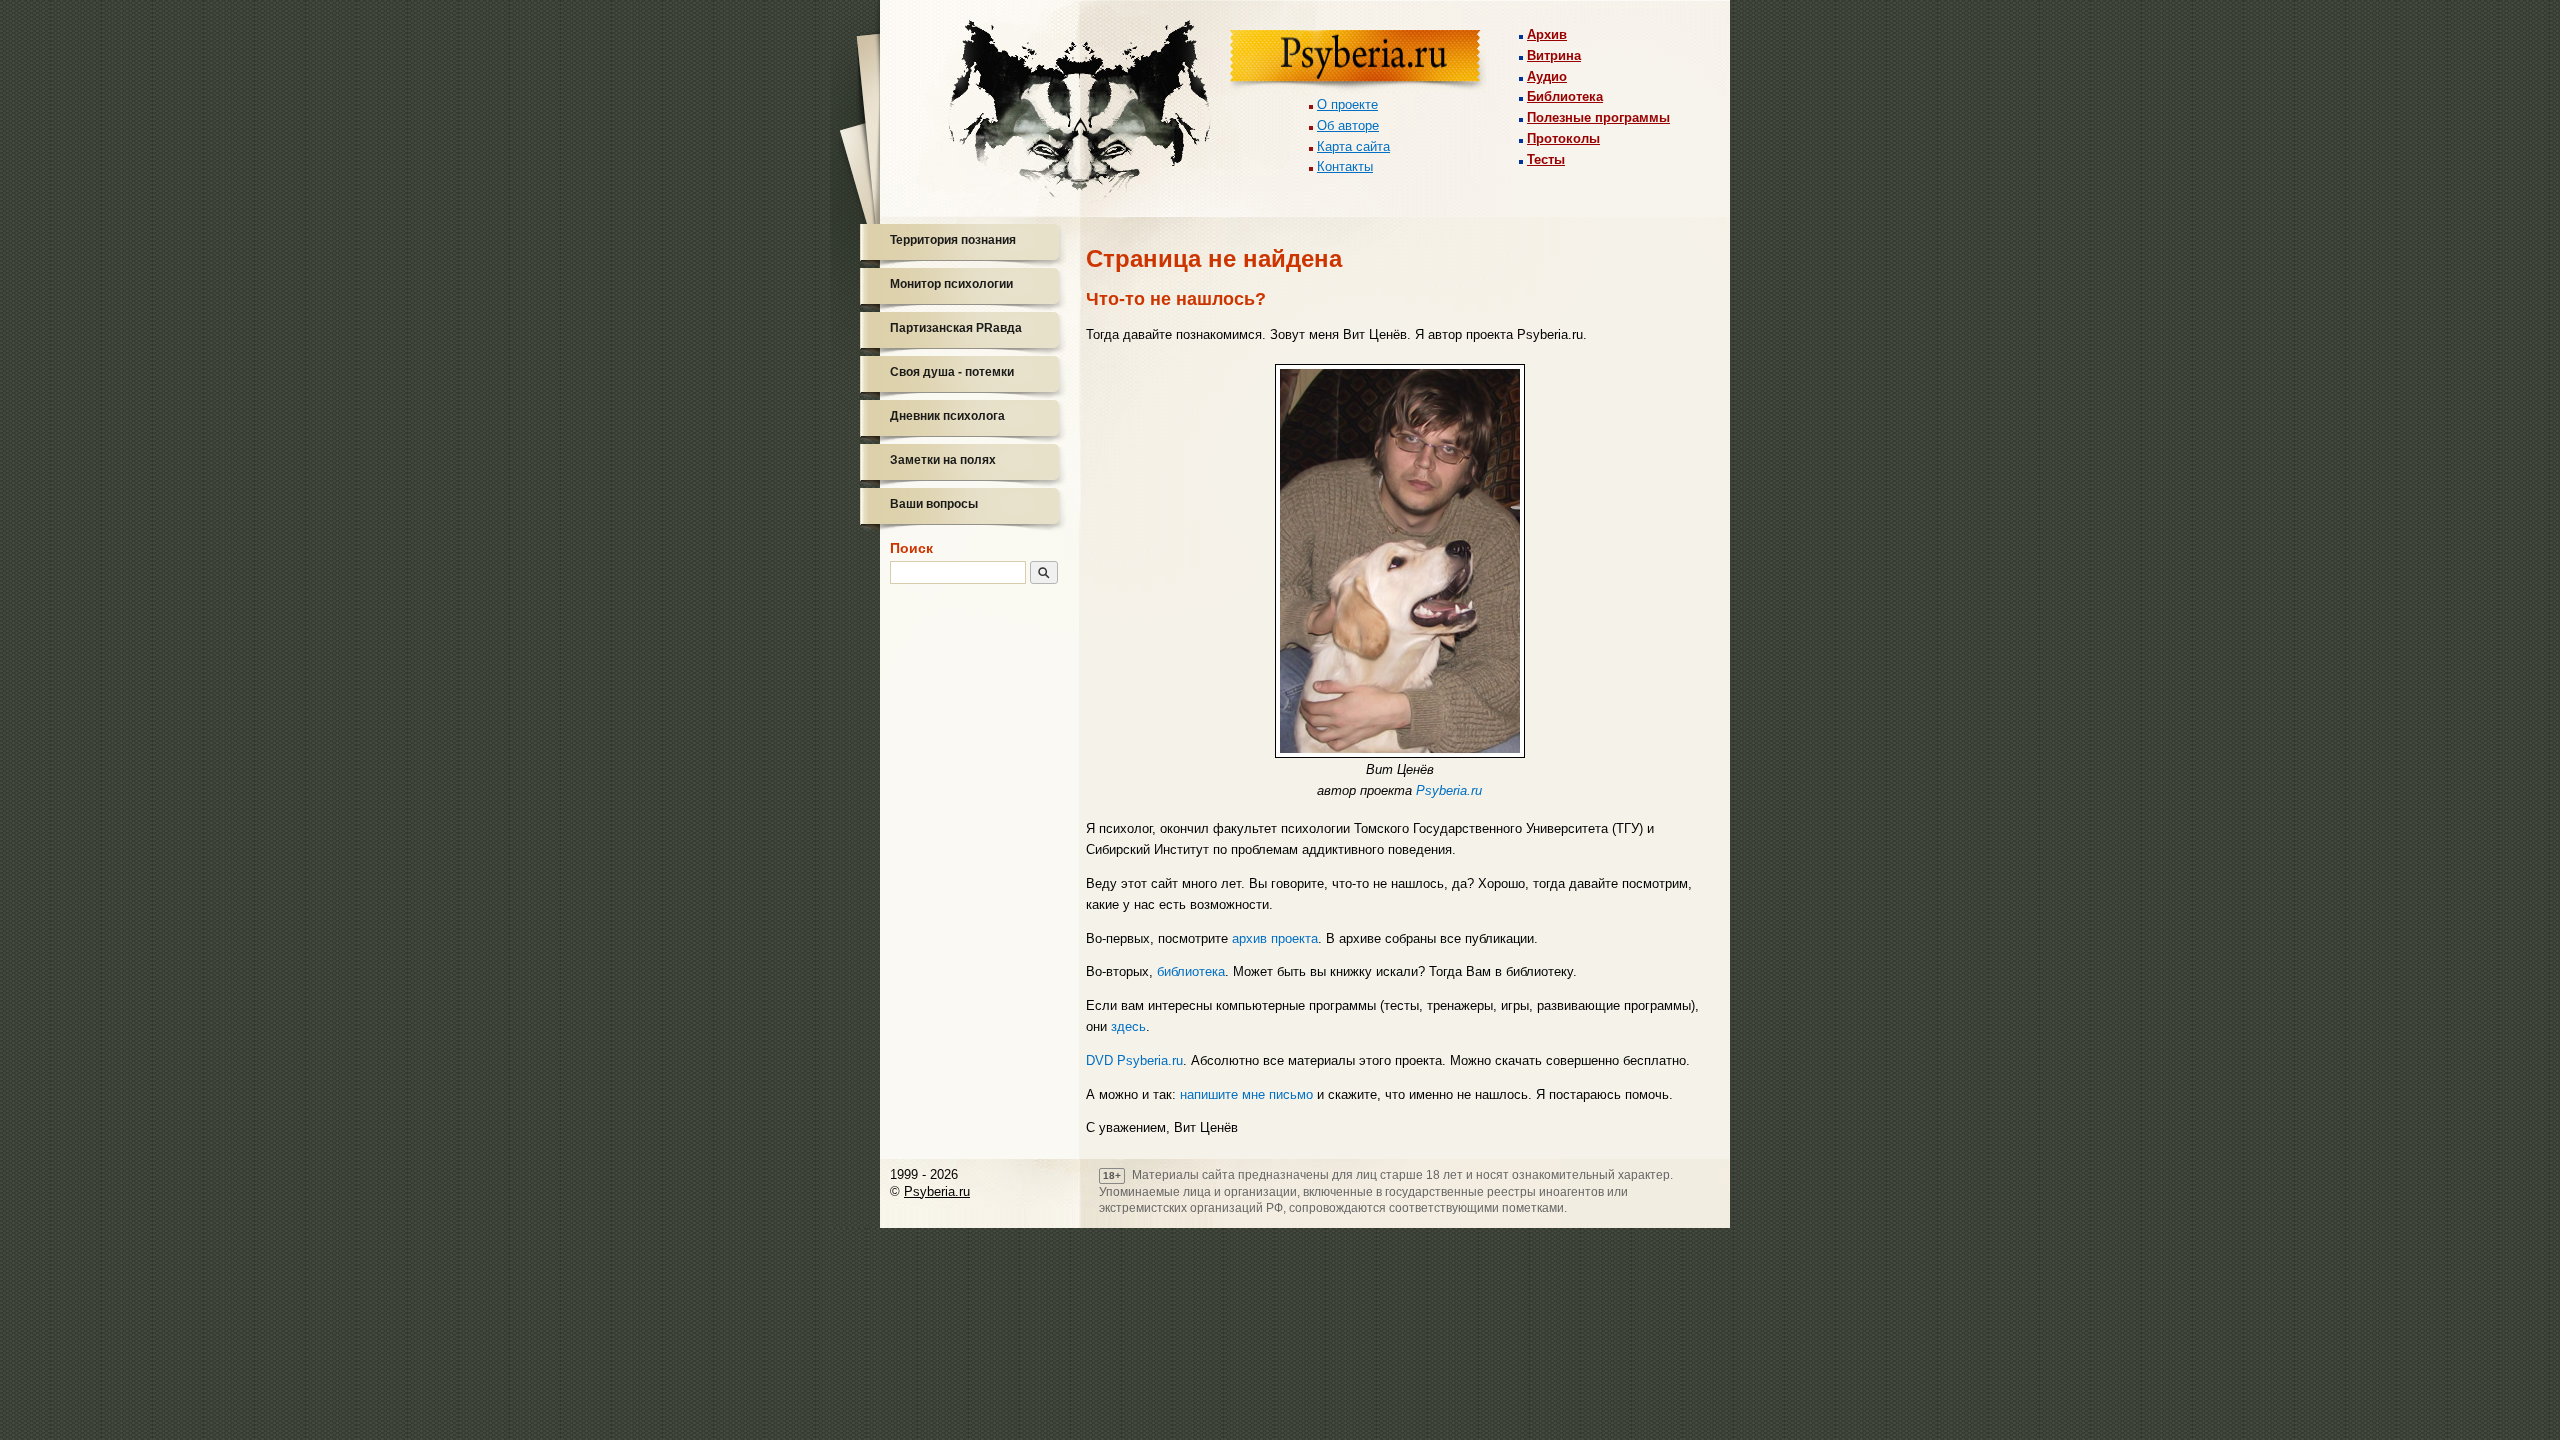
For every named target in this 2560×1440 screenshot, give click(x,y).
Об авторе (1348, 125)
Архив (1547, 34)
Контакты (1345, 166)
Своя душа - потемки (952, 372)
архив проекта (1275, 938)
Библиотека (1565, 96)
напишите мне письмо (1246, 1094)
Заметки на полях (943, 460)
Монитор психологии (951, 284)
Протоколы (1563, 138)
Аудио (1547, 76)
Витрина (1554, 55)
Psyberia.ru (1449, 790)
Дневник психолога (947, 416)
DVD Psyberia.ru (1134, 1060)
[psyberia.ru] (1358, 61)
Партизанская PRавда (956, 328)
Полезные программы (1598, 117)
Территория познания (953, 240)
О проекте (1347, 104)
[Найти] (1044, 572)
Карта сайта (1353, 146)
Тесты (1546, 159)
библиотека (1191, 971)
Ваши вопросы (934, 504)
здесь (1128, 1026)
